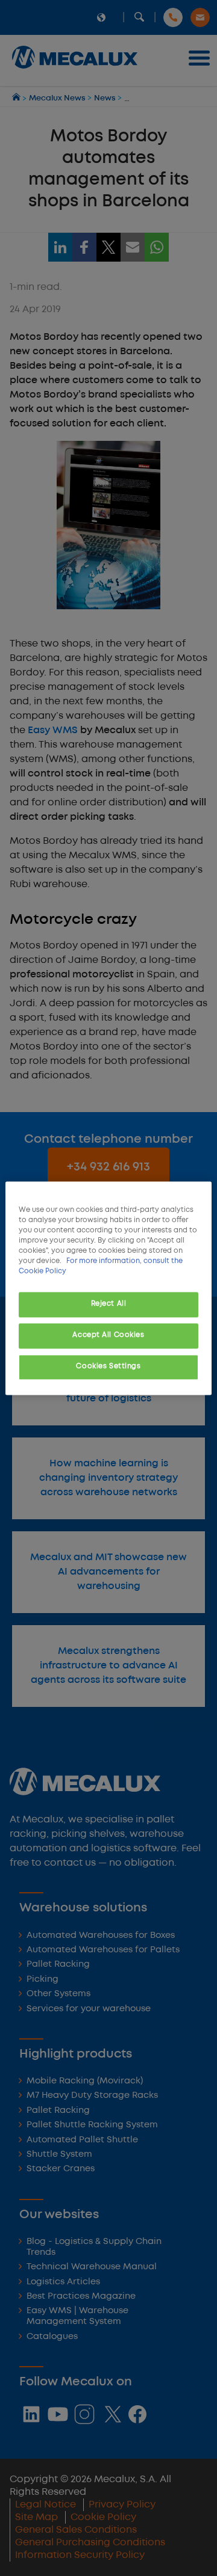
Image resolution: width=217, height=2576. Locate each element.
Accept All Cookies (108, 1335)
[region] (108, 1288)
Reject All (109, 1304)
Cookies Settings (108, 1366)
